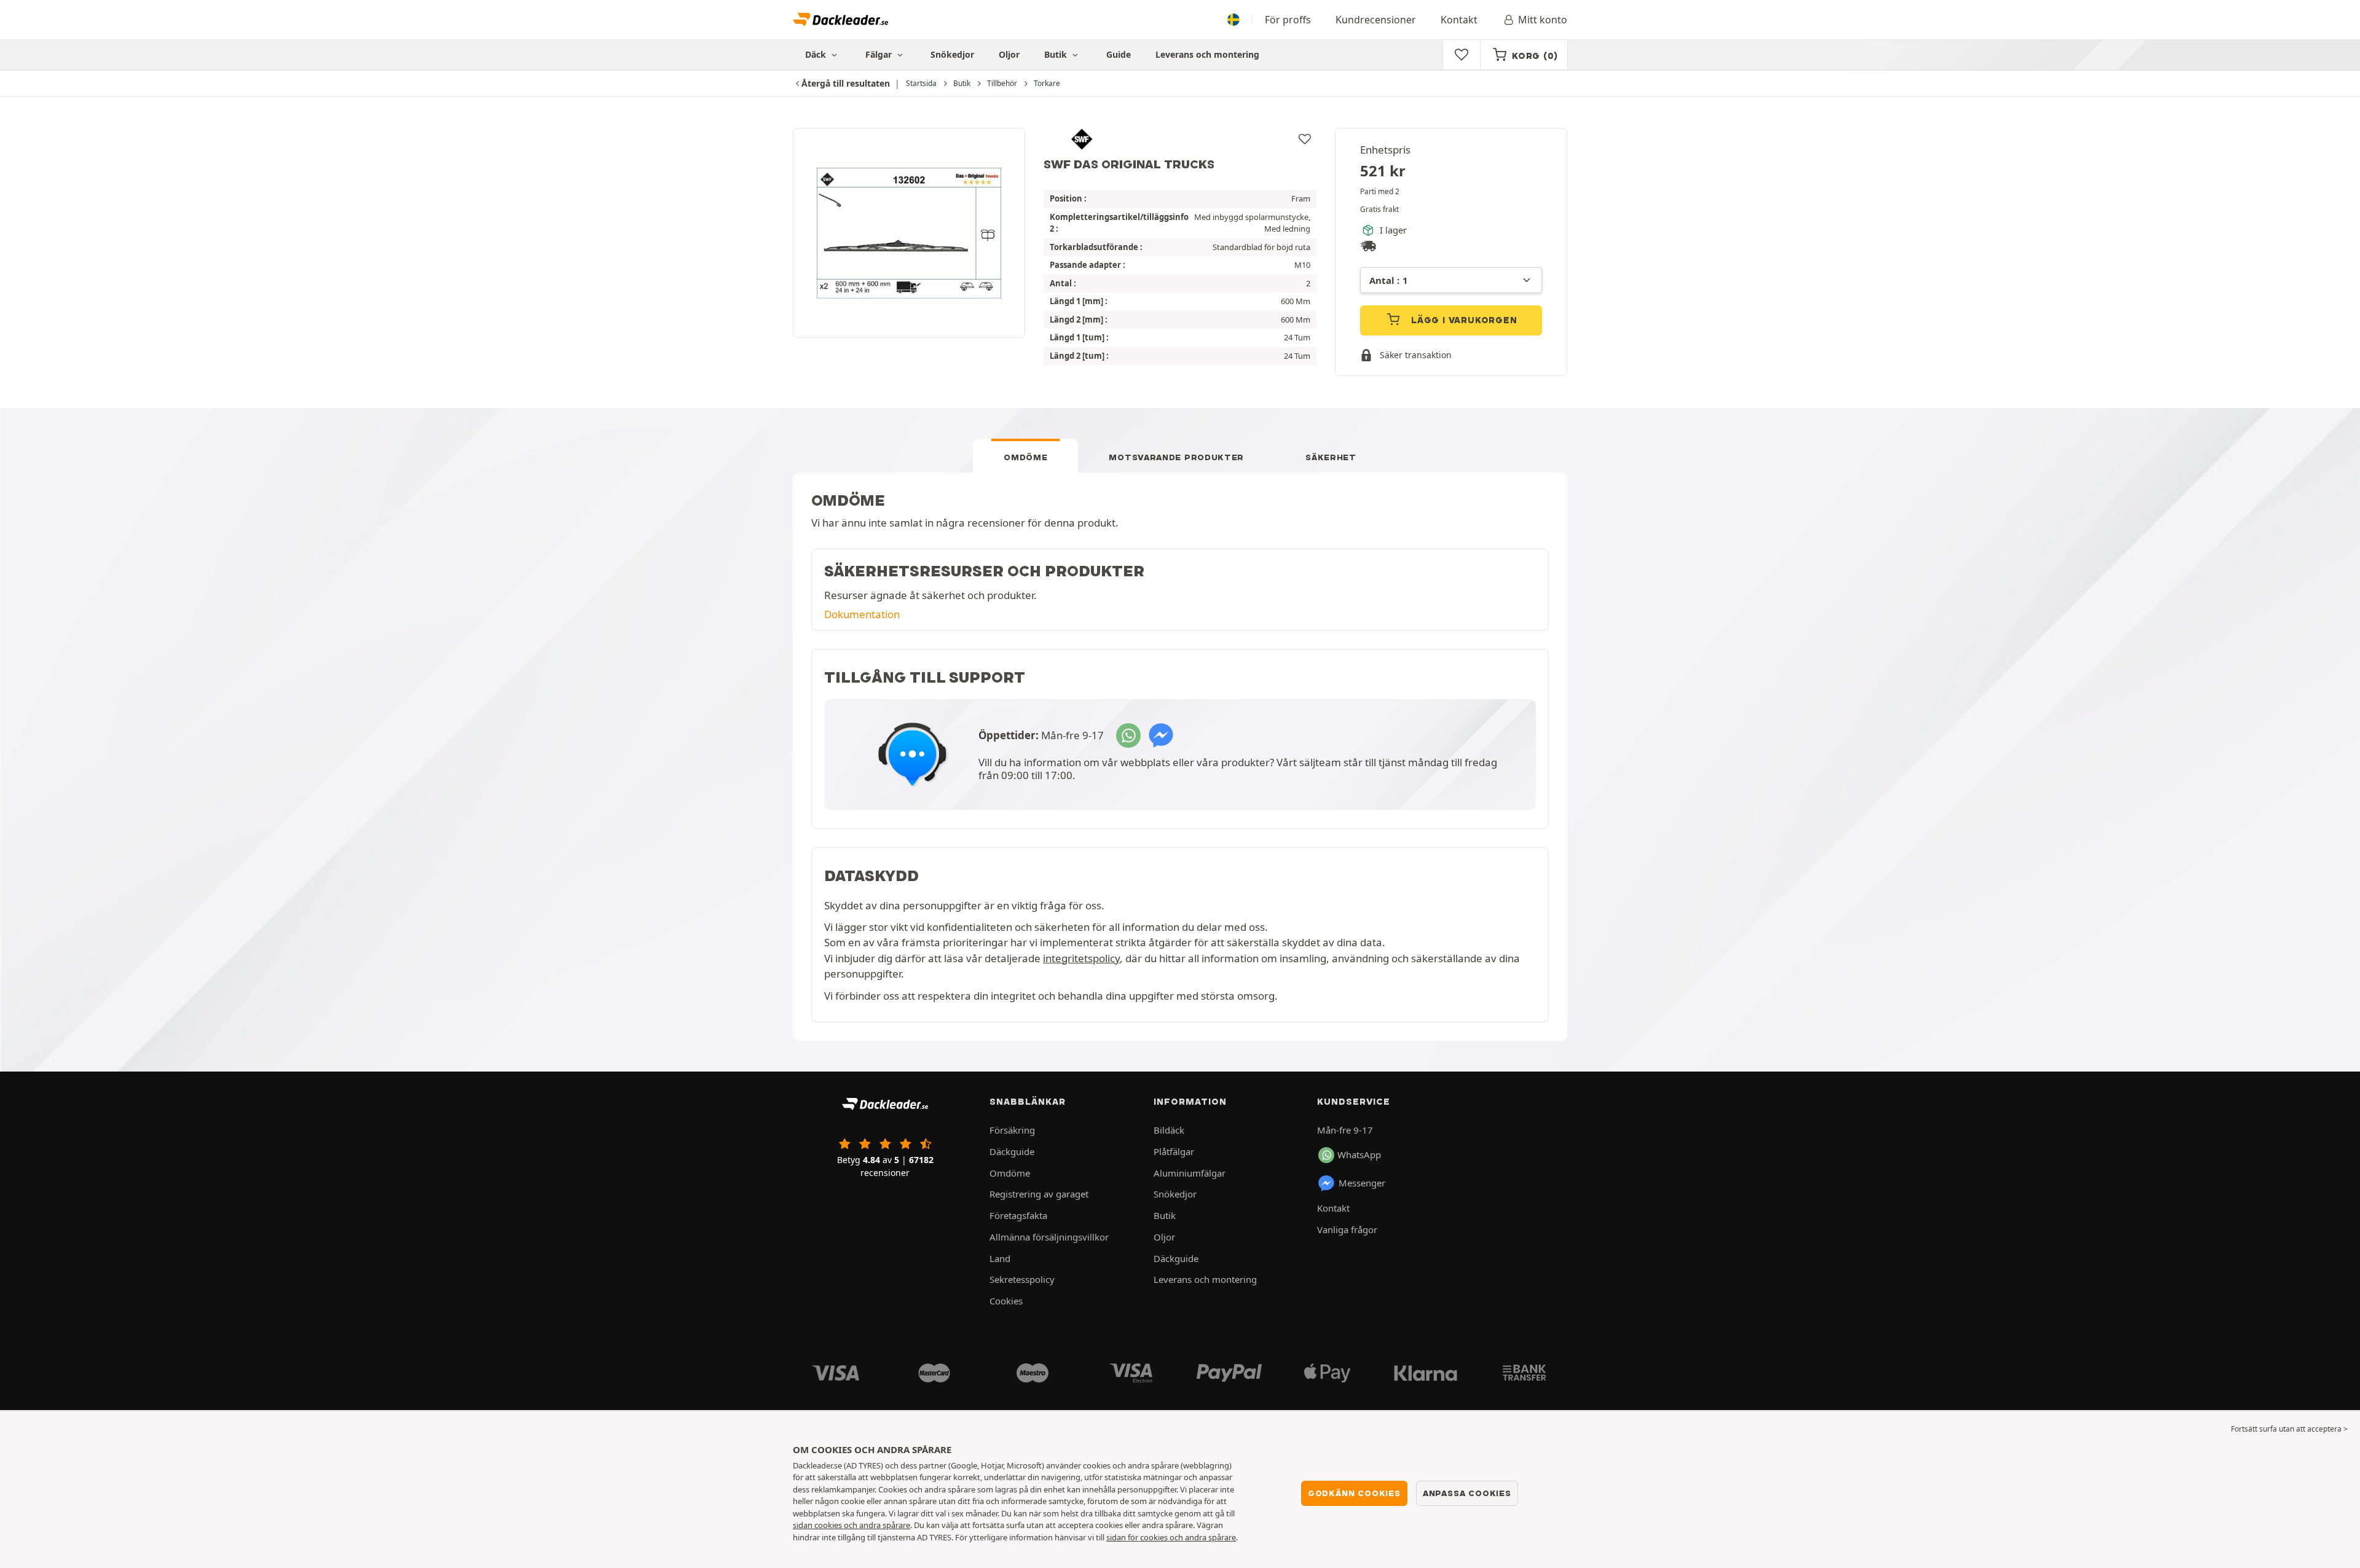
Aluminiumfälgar (1190, 1173)
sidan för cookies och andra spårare (1171, 1537)
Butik (1057, 54)
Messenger (1362, 1183)
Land (1000, 1258)
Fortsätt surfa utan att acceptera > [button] (2289, 1429)
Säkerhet (1331, 457)
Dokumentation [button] (862, 614)
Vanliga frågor (1347, 1229)
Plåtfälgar (1174, 1151)
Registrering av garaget (1039, 1194)
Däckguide (1012, 1151)
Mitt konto (1543, 20)
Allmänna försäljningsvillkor (1049, 1237)
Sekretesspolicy (1022, 1279)
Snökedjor (952, 54)
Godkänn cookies (1354, 1493)
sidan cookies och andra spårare (852, 1525)
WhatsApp (1359, 1154)
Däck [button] (817, 54)
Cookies (1006, 1301)
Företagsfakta (1018, 1215)
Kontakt (1459, 20)
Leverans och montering (1207, 54)
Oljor (1009, 54)
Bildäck (1169, 1130)
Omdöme (1025, 457)
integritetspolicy (1081, 958)
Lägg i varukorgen (1462, 320)
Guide (1119, 54)
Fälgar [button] (880, 54)
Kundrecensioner (1376, 20)
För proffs (1288, 20)
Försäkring (1012, 1130)
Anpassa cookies (1467, 1493)
